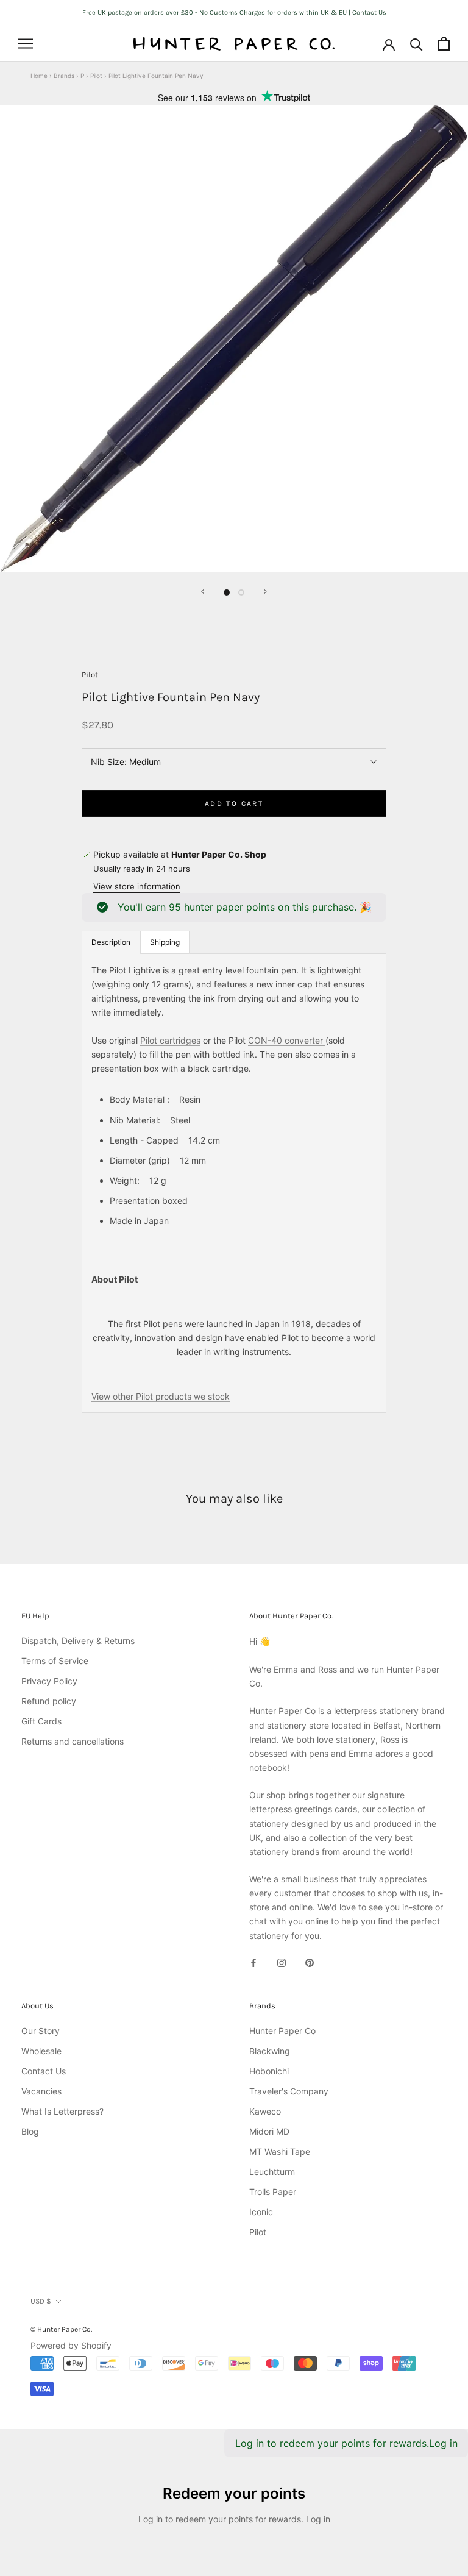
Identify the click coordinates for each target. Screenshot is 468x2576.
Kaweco (265, 2111)
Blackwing (270, 2051)
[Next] (265, 592)
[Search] (417, 44)
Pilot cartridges (170, 1040)
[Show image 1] (227, 592)
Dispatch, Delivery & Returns (78, 1641)
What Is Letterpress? (62, 2111)
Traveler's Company (289, 2091)
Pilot (96, 76)
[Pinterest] (310, 1962)
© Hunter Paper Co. (61, 2329)
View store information (137, 886)
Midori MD (269, 2131)
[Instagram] (282, 1962)
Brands (64, 76)
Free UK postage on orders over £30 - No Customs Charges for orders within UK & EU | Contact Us (234, 12)
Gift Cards (41, 1721)
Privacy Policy (49, 1681)
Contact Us (44, 2071)
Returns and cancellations (73, 1741)
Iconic (261, 2212)
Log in (443, 2443)
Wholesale (41, 2051)
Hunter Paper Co (282, 2031)
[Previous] (203, 592)
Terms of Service (55, 1661)
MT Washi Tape (280, 2151)
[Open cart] (444, 44)
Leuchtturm (272, 2172)
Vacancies (41, 2091)
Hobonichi (269, 2071)
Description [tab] (111, 942)
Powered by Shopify (71, 2345)
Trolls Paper (273, 2192)
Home (39, 76)
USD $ (41, 2301)
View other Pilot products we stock (161, 1396)
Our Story (41, 2031)
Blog (30, 2131)
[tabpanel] (234, 1183)
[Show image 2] (241, 592)
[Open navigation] (26, 44)
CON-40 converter (287, 1040)
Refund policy (49, 1701)
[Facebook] (253, 1962)
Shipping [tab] (165, 942)
